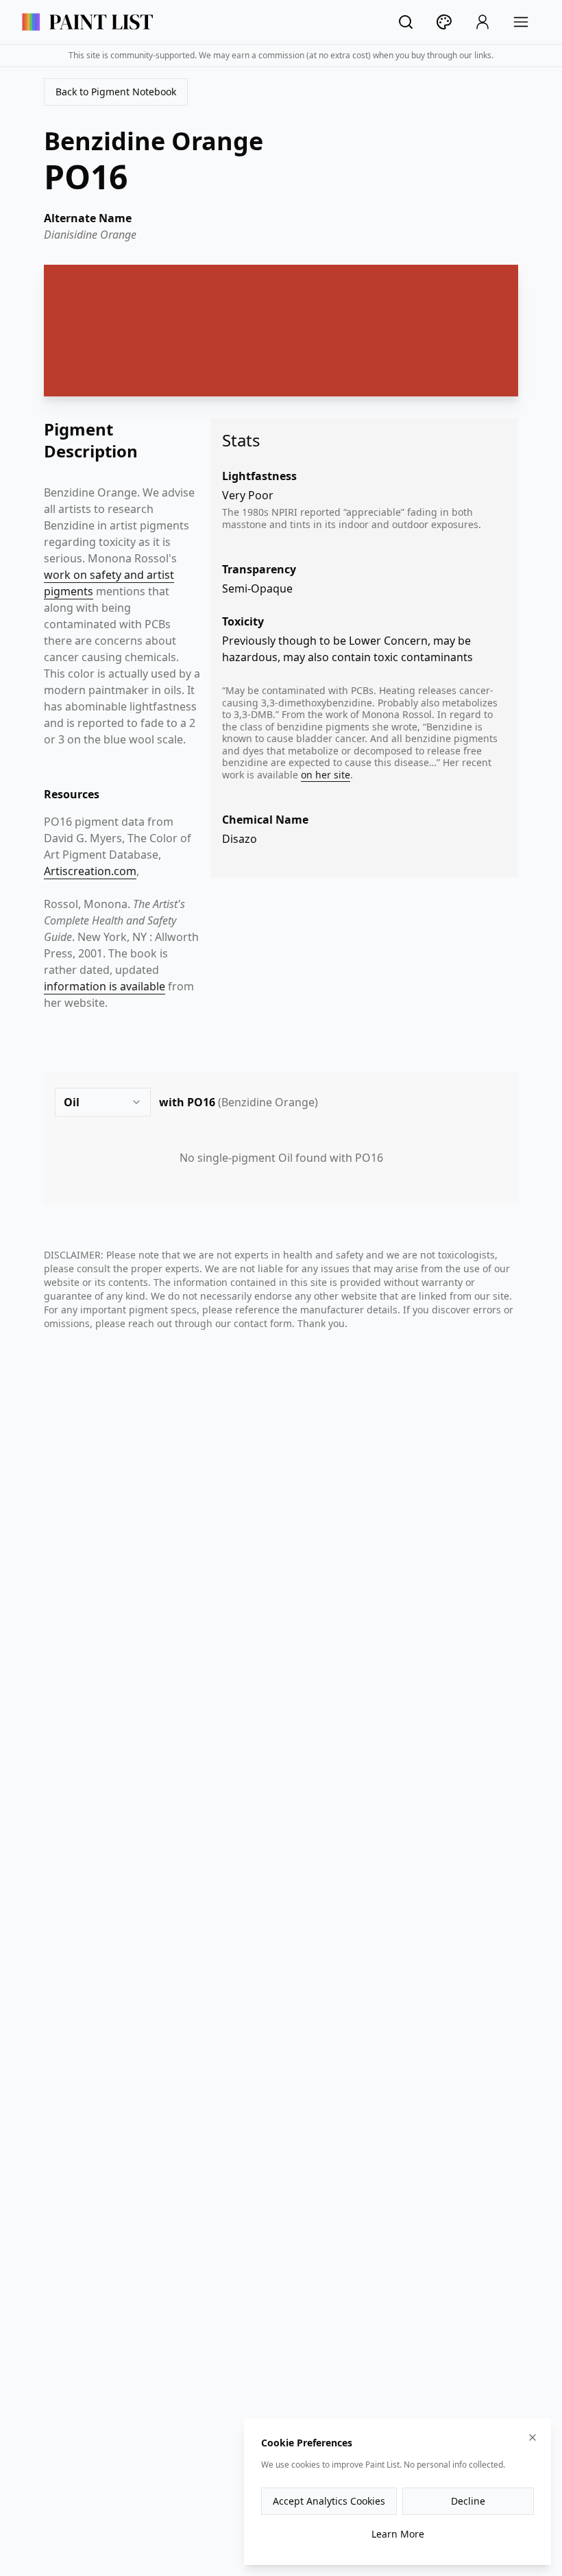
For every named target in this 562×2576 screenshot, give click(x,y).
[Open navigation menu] (521, 22)
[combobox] (103, 1102)
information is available (105, 986)
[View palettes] (444, 22)
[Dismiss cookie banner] (533, 2437)
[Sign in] (482, 22)
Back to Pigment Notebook (116, 92)
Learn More (398, 2534)
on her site (326, 775)
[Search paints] (406, 22)
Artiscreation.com (90, 871)
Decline (468, 2501)
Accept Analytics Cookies (329, 2501)
